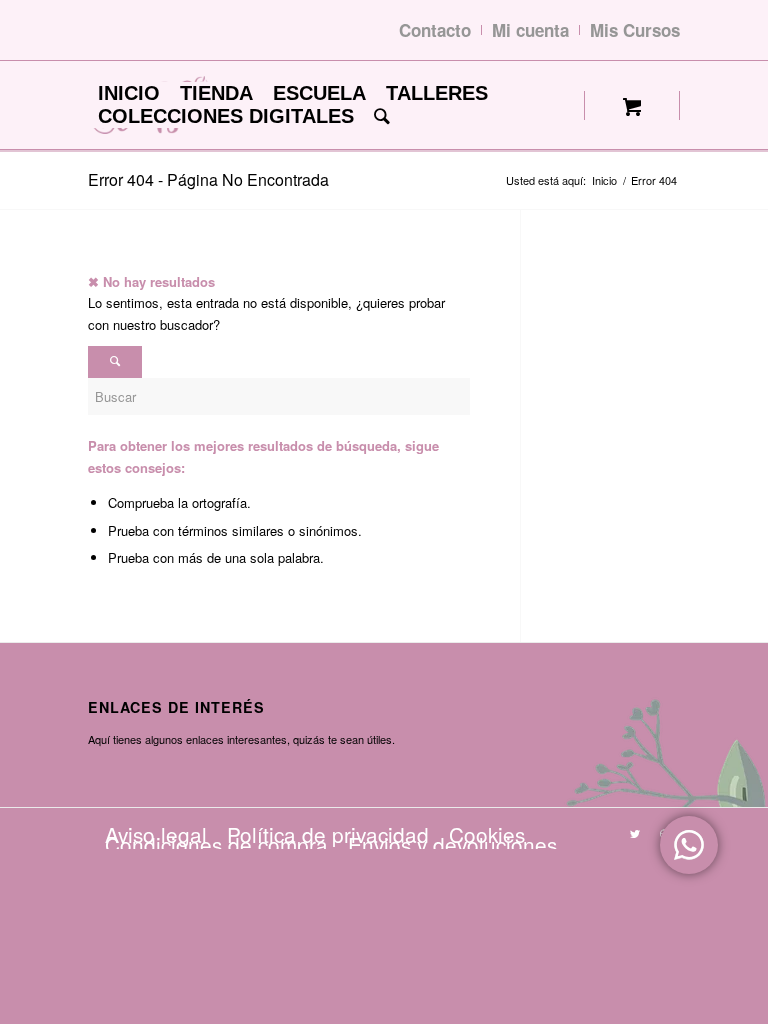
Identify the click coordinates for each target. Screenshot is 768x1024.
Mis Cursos (635, 30)
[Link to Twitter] (635, 833)
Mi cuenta (530, 30)
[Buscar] (382, 116)
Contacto (435, 30)
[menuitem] (129, 93)
